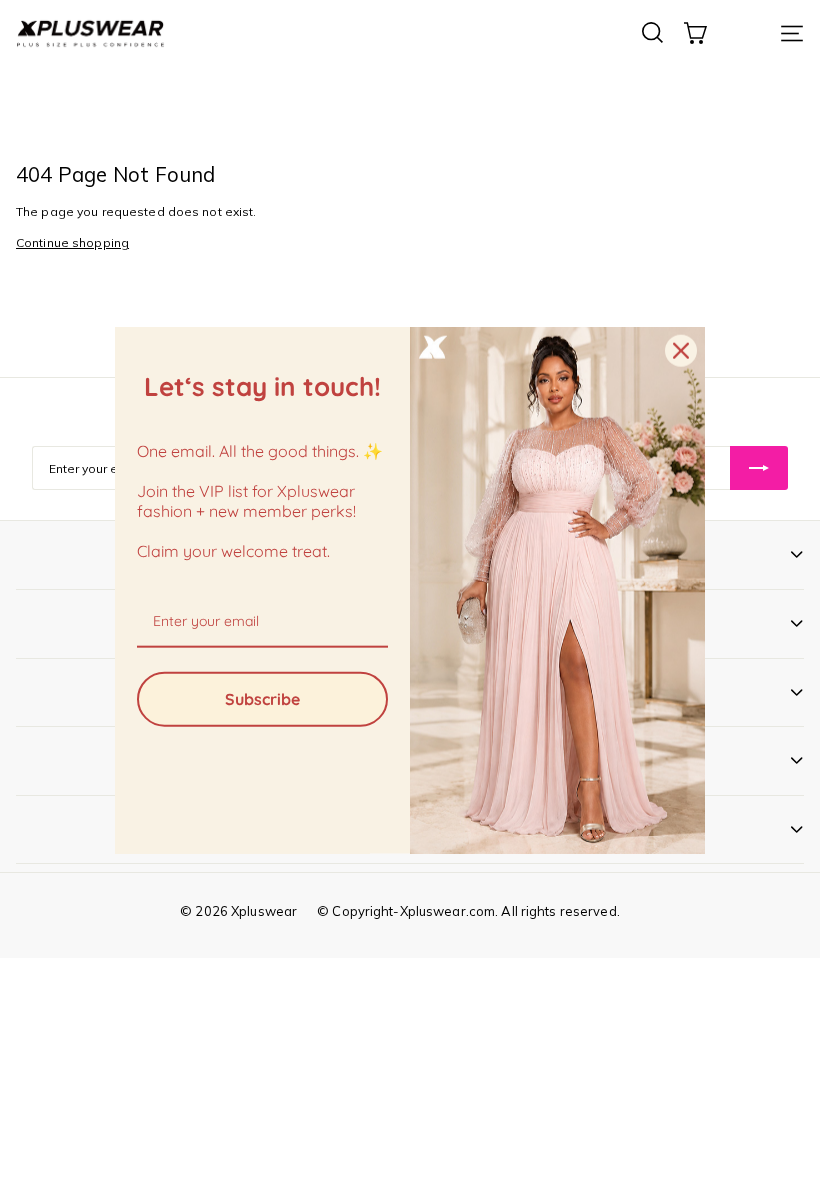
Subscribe (262, 698)
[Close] (681, 351)
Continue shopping (72, 242)
